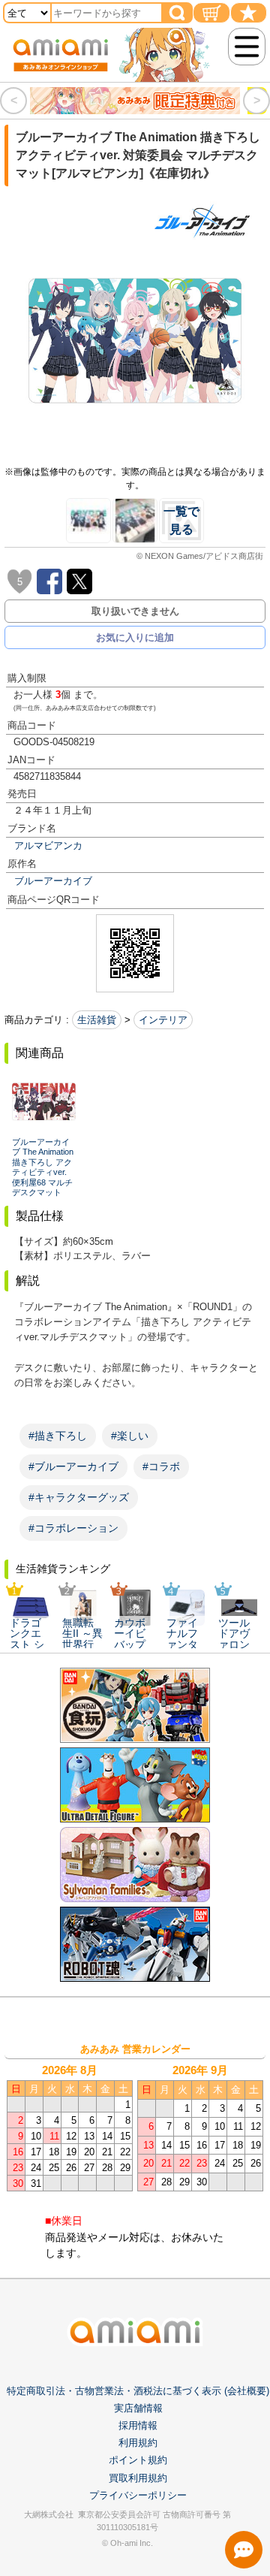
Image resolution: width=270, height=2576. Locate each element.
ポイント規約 (138, 2460)
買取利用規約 (138, 2478)
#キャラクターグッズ (79, 1497)
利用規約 (138, 2443)
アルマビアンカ (48, 846)
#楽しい (130, 1436)
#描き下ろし (58, 1436)
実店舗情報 (138, 2408)
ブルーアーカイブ (53, 881)
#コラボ (161, 1466)
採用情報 (138, 2425)
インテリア (163, 1020)
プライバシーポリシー (138, 2495)
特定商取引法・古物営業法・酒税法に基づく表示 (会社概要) (138, 2391)
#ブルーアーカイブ (73, 1466)
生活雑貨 (97, 1020)
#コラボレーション (73, 1528)
